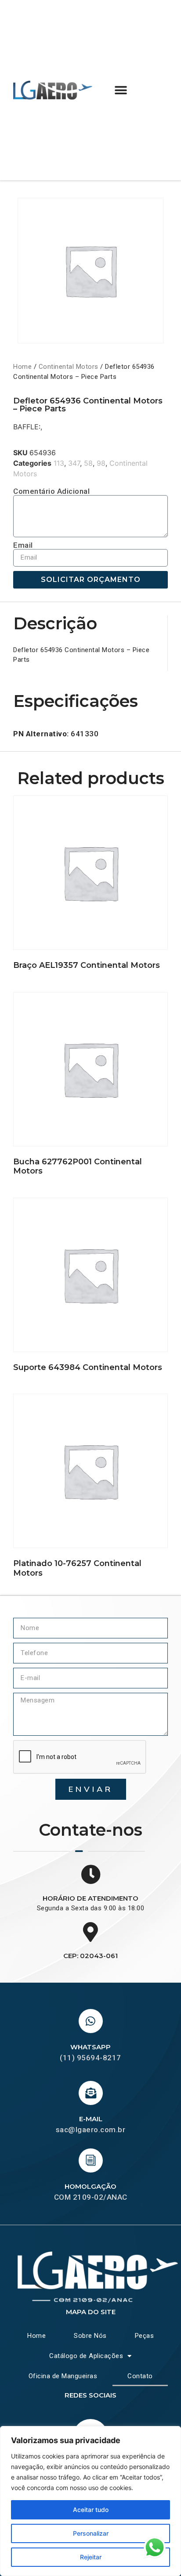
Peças (145, 2336)
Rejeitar (91, 2557)
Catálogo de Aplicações (86, 2356)
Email (23, 545)
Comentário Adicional (51, 491)
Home (22, 367)
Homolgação (90, 2186)
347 (74, 463)
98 (101, 463)
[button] (121, 90)
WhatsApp (90, 2047)
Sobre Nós (90, 2336)
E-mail (91, 2119)
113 (59, 463)
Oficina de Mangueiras (63, 2376)
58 (88, 463)
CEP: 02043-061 (90, 1956)
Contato (140, 2376)
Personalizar (91, 2533)
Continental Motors (69, 367)
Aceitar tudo (91, 2510)
